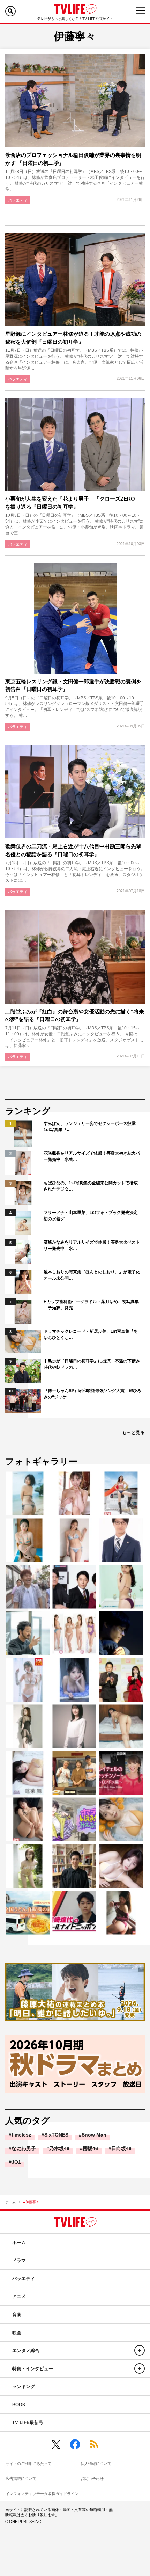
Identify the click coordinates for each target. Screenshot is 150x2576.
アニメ (19, 2296)
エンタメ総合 (26, 2351)
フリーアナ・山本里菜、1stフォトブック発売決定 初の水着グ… (92, 1216)
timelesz (21, 2135)
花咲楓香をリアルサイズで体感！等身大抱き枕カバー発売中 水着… (92, 1156)
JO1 (16, 2162)
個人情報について (96, 2464)
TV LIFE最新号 (28, 2422)
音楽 (17, 2315)
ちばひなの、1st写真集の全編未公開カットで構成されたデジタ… (91, 1186)
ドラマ (19, 2260)
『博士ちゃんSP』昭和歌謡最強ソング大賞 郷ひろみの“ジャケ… (92, 1394)
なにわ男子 (24, 2148)
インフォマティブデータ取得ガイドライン (42, 2494)
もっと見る (133, 1432)
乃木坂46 (59, 2148)
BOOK (19, 2405)
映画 (17, 2333)
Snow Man (94, 2135)
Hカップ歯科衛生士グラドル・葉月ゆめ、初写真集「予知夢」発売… (91, 1305)
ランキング (24, 2386)
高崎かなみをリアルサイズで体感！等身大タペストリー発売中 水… (92, 1245)
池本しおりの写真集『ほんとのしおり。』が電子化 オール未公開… (92, 1275)
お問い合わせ (92, 2479)
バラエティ (18, 200)
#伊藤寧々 (31, 2202)
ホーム (10, 2202)
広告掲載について (21, 2479)
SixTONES (56, 2135)
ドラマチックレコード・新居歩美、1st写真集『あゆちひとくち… (91, 1334)
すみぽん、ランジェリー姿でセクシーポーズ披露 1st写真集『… (92, 1127)
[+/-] (140, 2350)
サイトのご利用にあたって (29, 2464)
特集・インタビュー (33, 2369)
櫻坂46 (90, 2148)
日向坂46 (121, 2148)
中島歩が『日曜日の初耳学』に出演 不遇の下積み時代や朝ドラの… (92, 1364)
